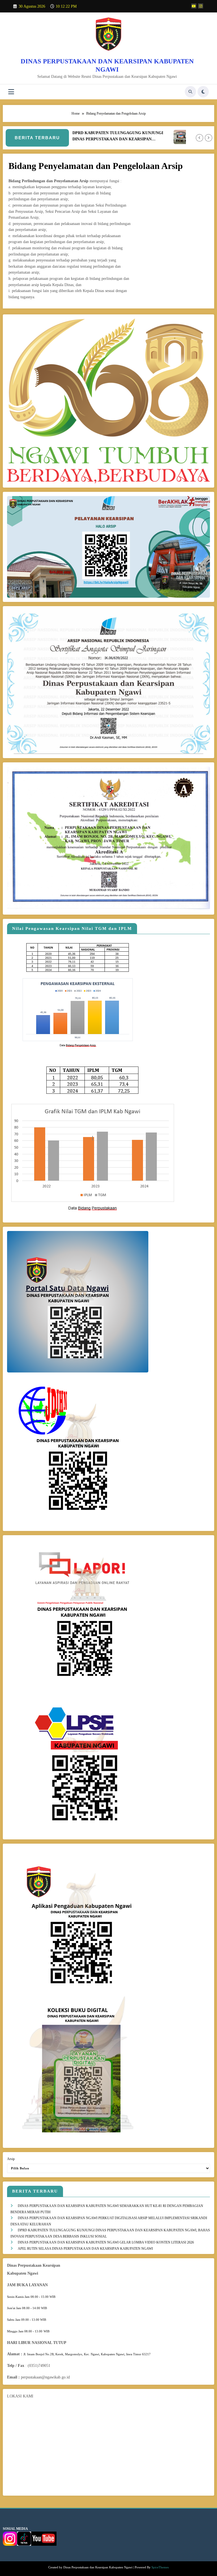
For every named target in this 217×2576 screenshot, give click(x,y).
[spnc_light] (203, 92)
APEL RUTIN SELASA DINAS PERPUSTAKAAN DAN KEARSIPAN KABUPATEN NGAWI (85, 2249)
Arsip (11, 2159)
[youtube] (194, 6)
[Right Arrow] (209, 138)
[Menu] (11, 92)
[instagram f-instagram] (201, 6)
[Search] (190, 92)
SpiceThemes (160, 2567)
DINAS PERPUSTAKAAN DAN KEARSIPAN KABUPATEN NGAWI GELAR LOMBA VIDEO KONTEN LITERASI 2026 (106, 2242)
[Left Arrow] (199, 138)
